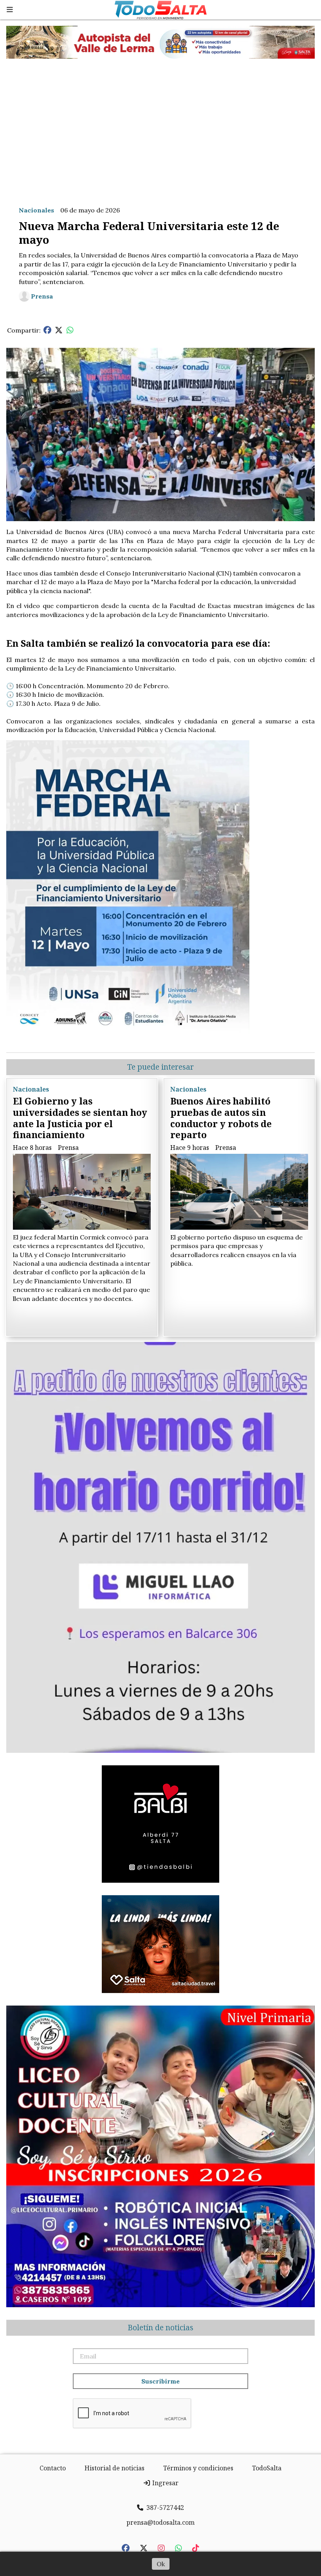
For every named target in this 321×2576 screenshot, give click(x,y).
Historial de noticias (115, 2468)
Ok (161, 2564)
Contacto (53, 2468)
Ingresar (165, 2483)
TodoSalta (267, 2468)
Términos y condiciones (198, 2468)
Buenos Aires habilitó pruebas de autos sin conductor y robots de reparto (221, 1118)
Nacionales (36, 210)
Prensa (42, 296)
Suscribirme (160, 2381)
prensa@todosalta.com (160, 2522)
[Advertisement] (160, 126)
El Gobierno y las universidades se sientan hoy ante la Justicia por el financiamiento (80, 1118)
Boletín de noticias (160, 2328)
